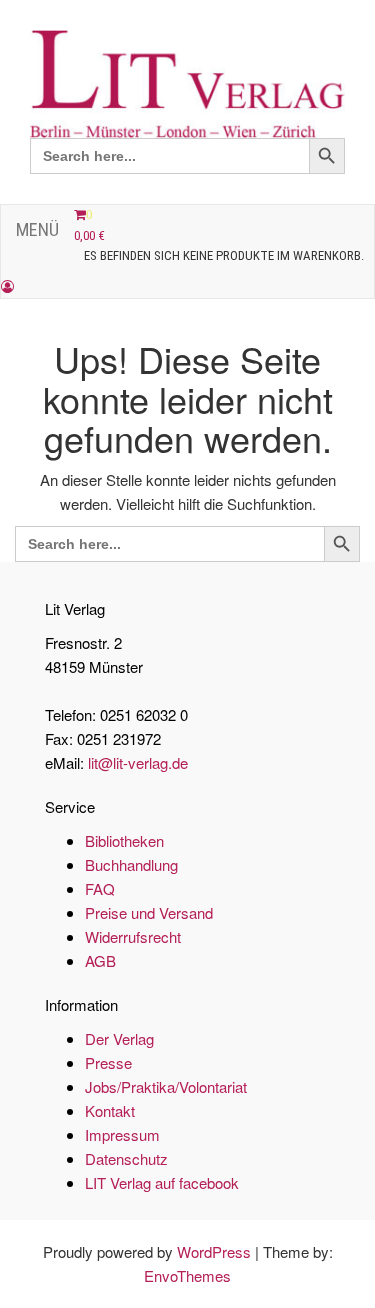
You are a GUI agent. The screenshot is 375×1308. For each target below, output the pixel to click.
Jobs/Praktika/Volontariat (166, 1086)
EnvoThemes (187, 1275)
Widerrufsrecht (133, 936)
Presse (108, 1062)
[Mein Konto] (7, 286)
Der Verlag (119, 1038)
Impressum (122, 1134)
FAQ (100, 888)
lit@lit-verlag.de (138, 762)
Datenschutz (126, 1158)
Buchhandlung (131, 864)
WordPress (214, 1251)
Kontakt (110, 1110)
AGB (100, 960)
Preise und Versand (149, 912)
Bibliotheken (124, 840)
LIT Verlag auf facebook (162, 1182)
